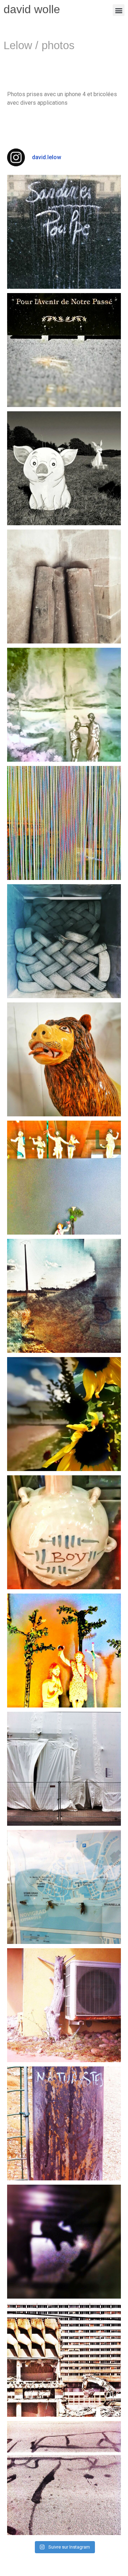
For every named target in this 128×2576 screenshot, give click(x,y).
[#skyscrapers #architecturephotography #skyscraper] (64, 2360)
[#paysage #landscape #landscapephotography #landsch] (64, 1296)
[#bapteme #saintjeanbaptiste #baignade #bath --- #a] (64, 705)
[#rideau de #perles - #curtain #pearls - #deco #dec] (64, 823)
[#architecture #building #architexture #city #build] (64, 2123)
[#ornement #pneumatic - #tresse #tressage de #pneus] (64, 941)
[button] (119, 10)
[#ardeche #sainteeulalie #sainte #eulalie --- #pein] (64, 468)
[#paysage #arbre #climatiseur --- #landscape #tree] (64, 2005)
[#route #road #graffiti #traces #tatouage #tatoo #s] (64, 2478)
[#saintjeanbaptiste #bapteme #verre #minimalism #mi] (64, 1651)
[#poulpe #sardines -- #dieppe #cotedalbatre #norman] (64, 232)
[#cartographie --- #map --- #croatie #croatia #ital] (64, 1887)
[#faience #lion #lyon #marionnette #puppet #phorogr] (64, 1059)
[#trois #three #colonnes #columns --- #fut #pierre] (64, 586)
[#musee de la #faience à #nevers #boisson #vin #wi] (64, 1532)
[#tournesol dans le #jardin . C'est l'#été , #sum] (64, 1414)
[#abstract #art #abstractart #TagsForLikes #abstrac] (64, 2242)
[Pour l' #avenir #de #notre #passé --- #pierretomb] (64, 350)
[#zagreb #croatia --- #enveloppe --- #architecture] (64, 1769)
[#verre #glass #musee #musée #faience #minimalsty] (64, 1178)
